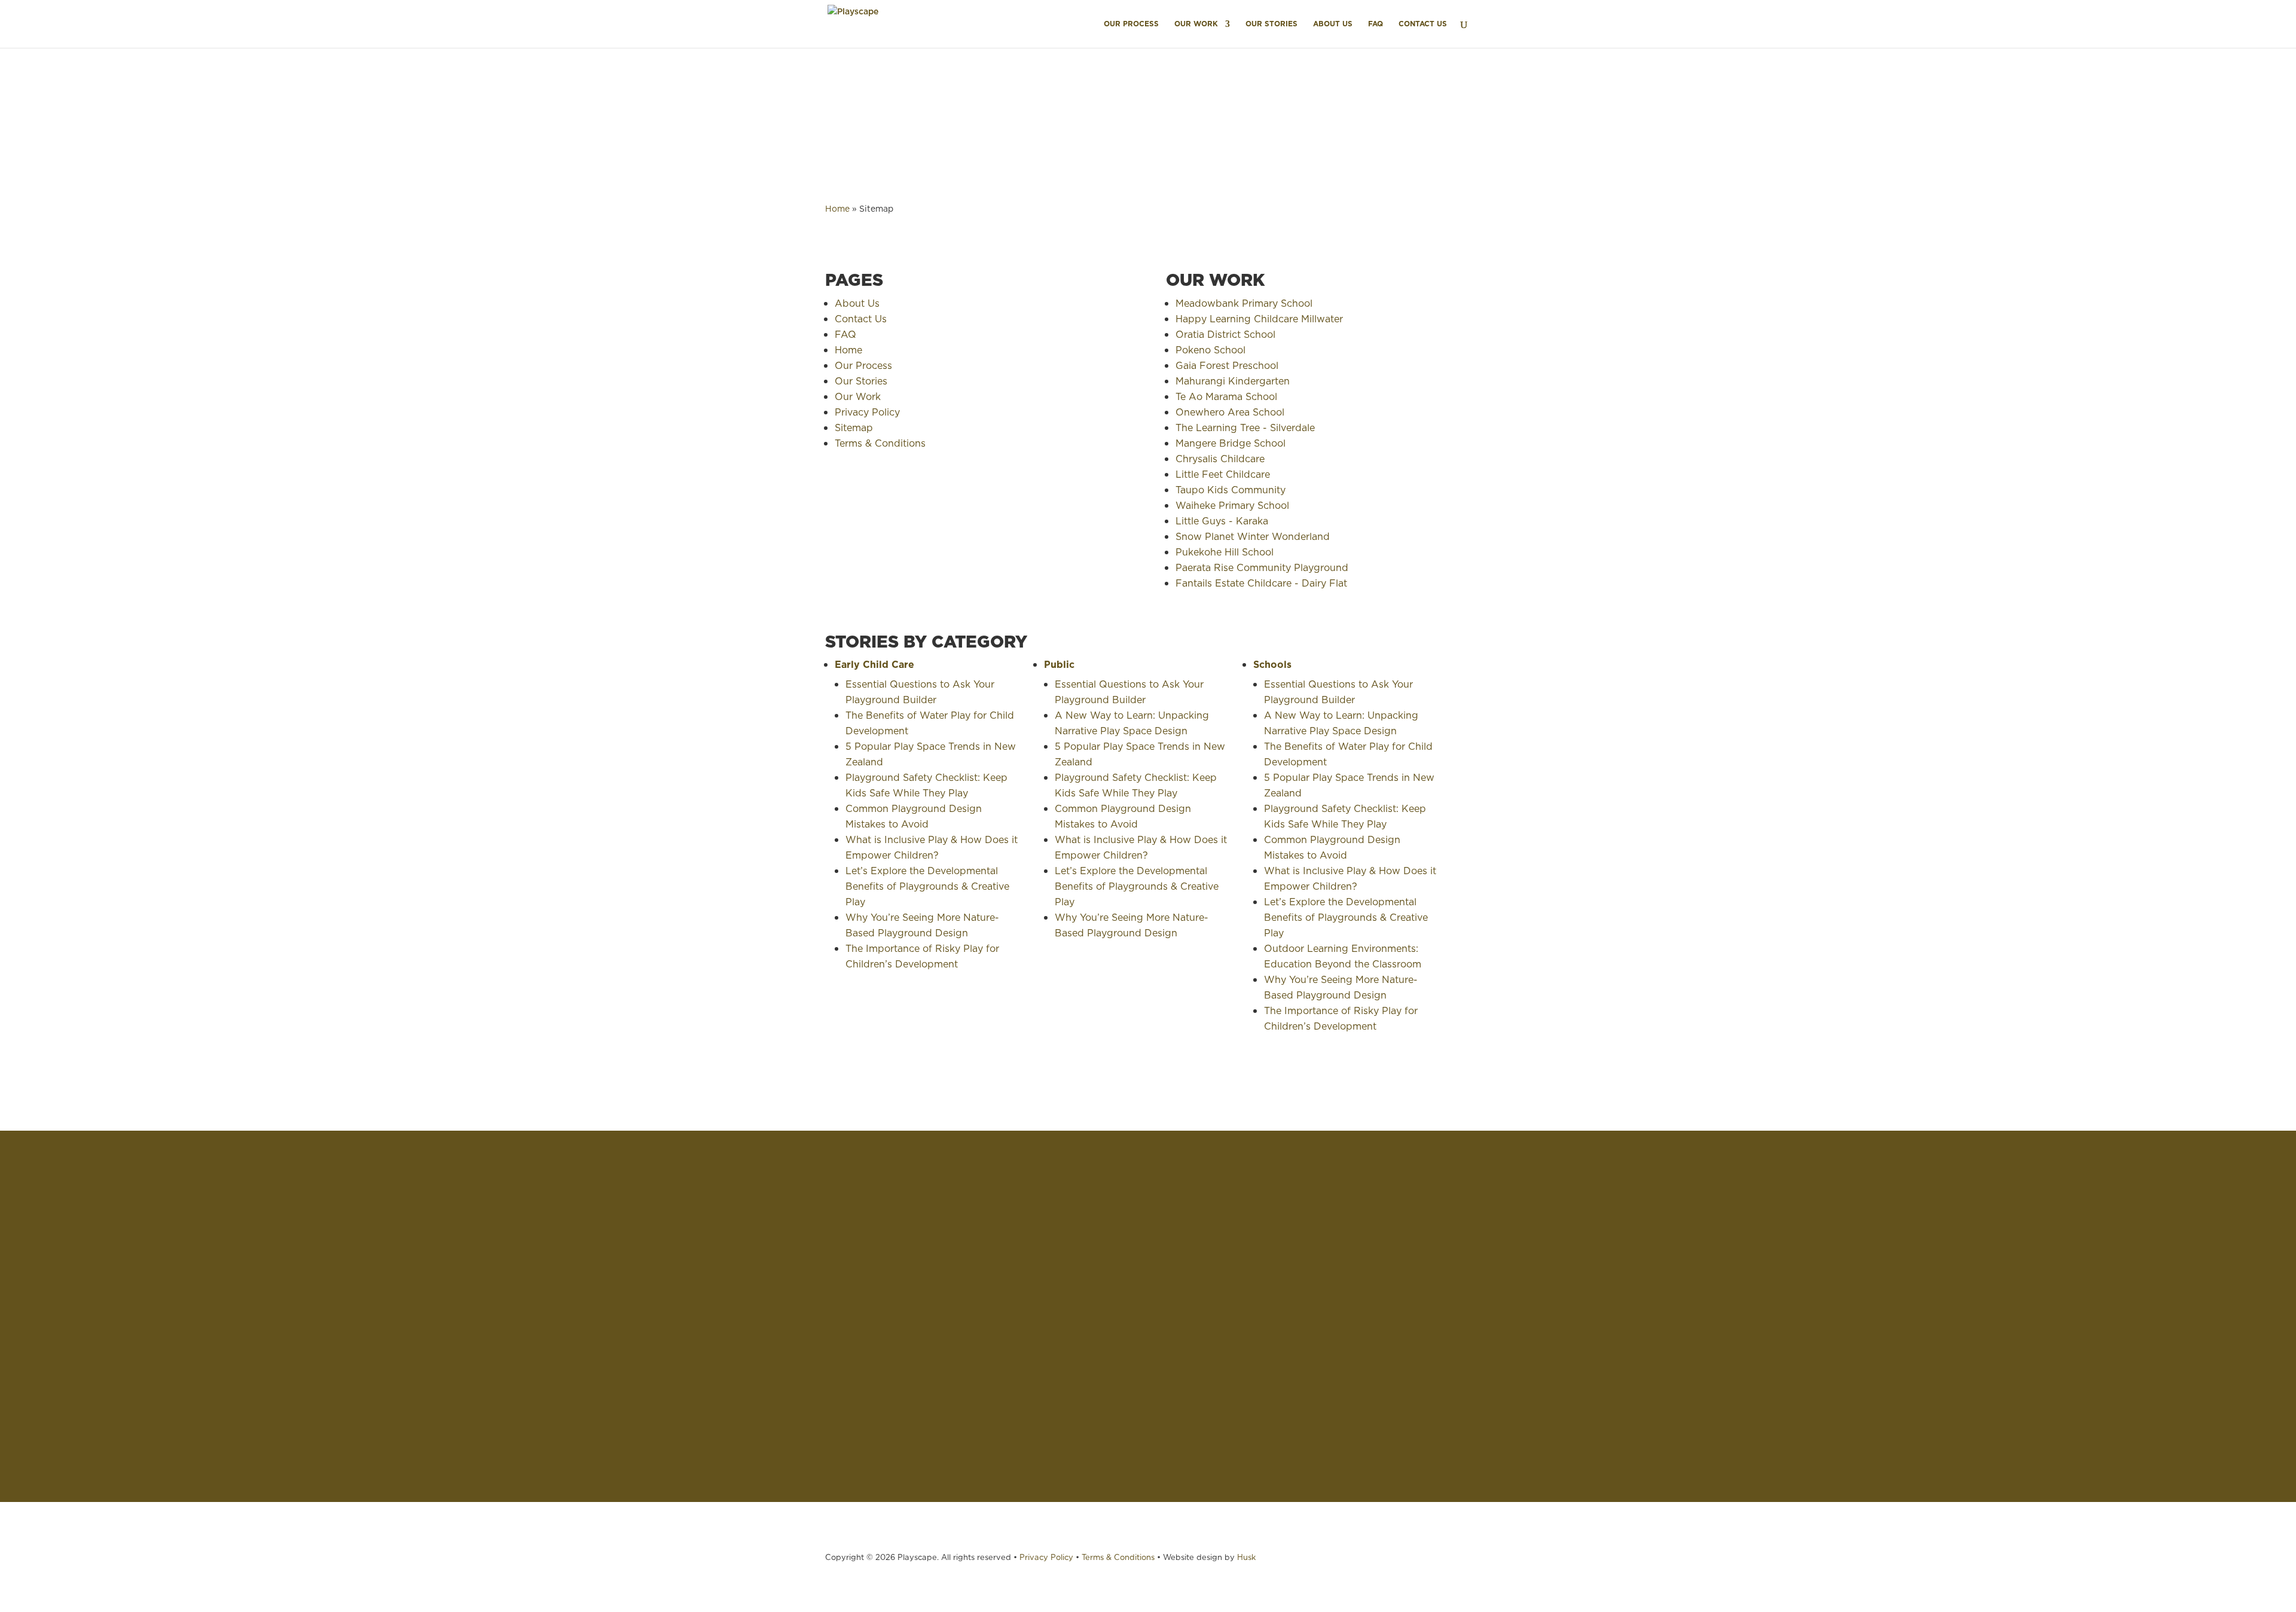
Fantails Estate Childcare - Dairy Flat (1261, 583)
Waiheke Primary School (1232, 505)
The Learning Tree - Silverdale (1245, 428)
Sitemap (854, 428)
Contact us (255, 1330)
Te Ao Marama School (1228, 396)
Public (1059, 664)
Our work (252, 1281)
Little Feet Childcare (1223, 474)
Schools (1272, 664)
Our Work (1196, 24)
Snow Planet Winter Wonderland (1253, 536)
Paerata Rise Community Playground (1262, 567)
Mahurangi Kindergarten (1234, 381)
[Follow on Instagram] (1387, 1428)
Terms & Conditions (880, 443)
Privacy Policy (867, 412)
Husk (1246, 1557)
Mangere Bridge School (1231, 443)
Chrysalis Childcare (1220, 459)
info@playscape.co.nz (1429, 1344)
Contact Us (1423, 24)
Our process (258, 1265)
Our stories (255, 1297)
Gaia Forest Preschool (1228, 365)
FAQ (1376, 24)
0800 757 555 (1411, 1267)
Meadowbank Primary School (1244, 303)
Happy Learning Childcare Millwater (1259, 319)
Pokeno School (1210, 350)
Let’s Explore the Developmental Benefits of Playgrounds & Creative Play (927, 886)
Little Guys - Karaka (1222, 521)
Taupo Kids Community (1231, 490)
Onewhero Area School (1230, 412)
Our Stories (1271, 24)
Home (837, 209)
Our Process (1131, 24)
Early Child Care (874, 664)
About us (251, 1314)
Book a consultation (276, 1347)
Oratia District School (1225, 334)
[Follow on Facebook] (1411, 1428)
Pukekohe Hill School (1225, 552)
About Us (1333, 24)
